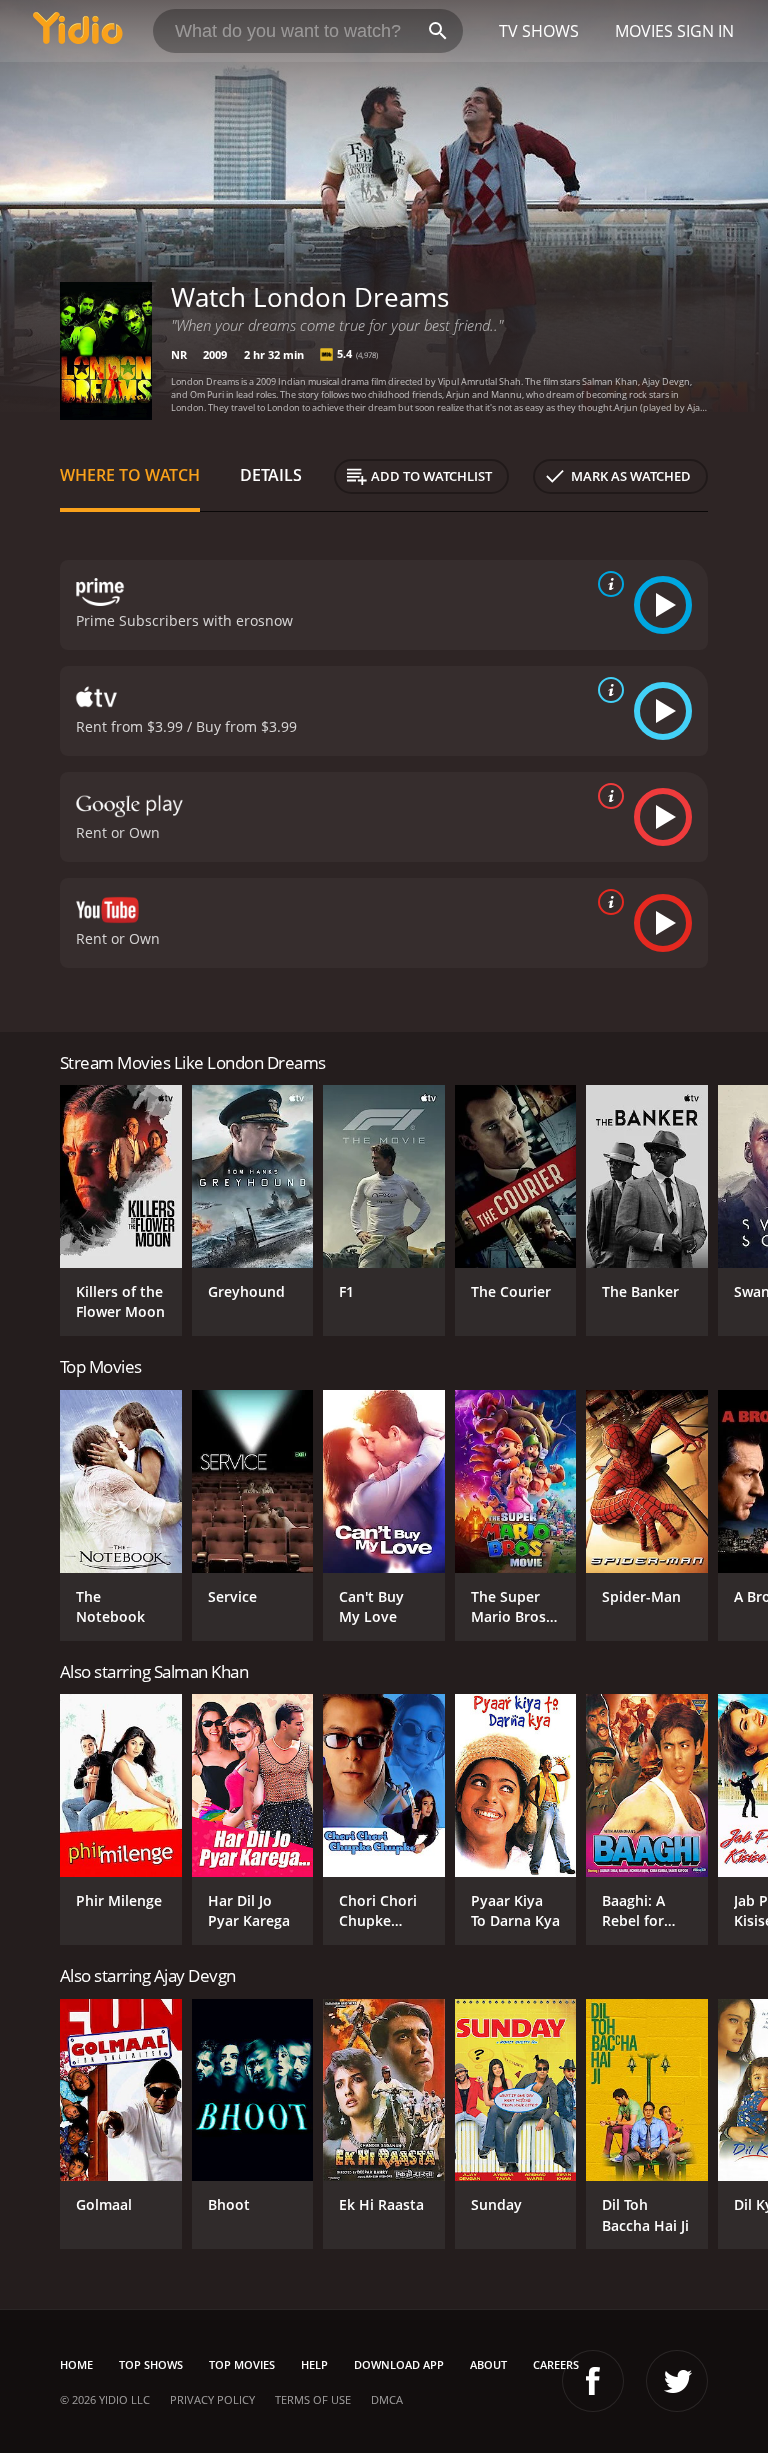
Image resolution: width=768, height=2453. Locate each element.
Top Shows (151, 2364)
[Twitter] (677, 2381)
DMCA (387, 2399)
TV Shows (539, 31)
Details (271, 475)
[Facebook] (593, 2381)
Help (314, 2364)
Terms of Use (313, 2399)
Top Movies (242, 2364)
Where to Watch (130, 475)
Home (76, 2364)
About (488, 2364)
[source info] (607, 584)
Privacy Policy (212, 2399)
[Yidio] (78, 31)
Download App (399, 2364)
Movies (644, 31)
